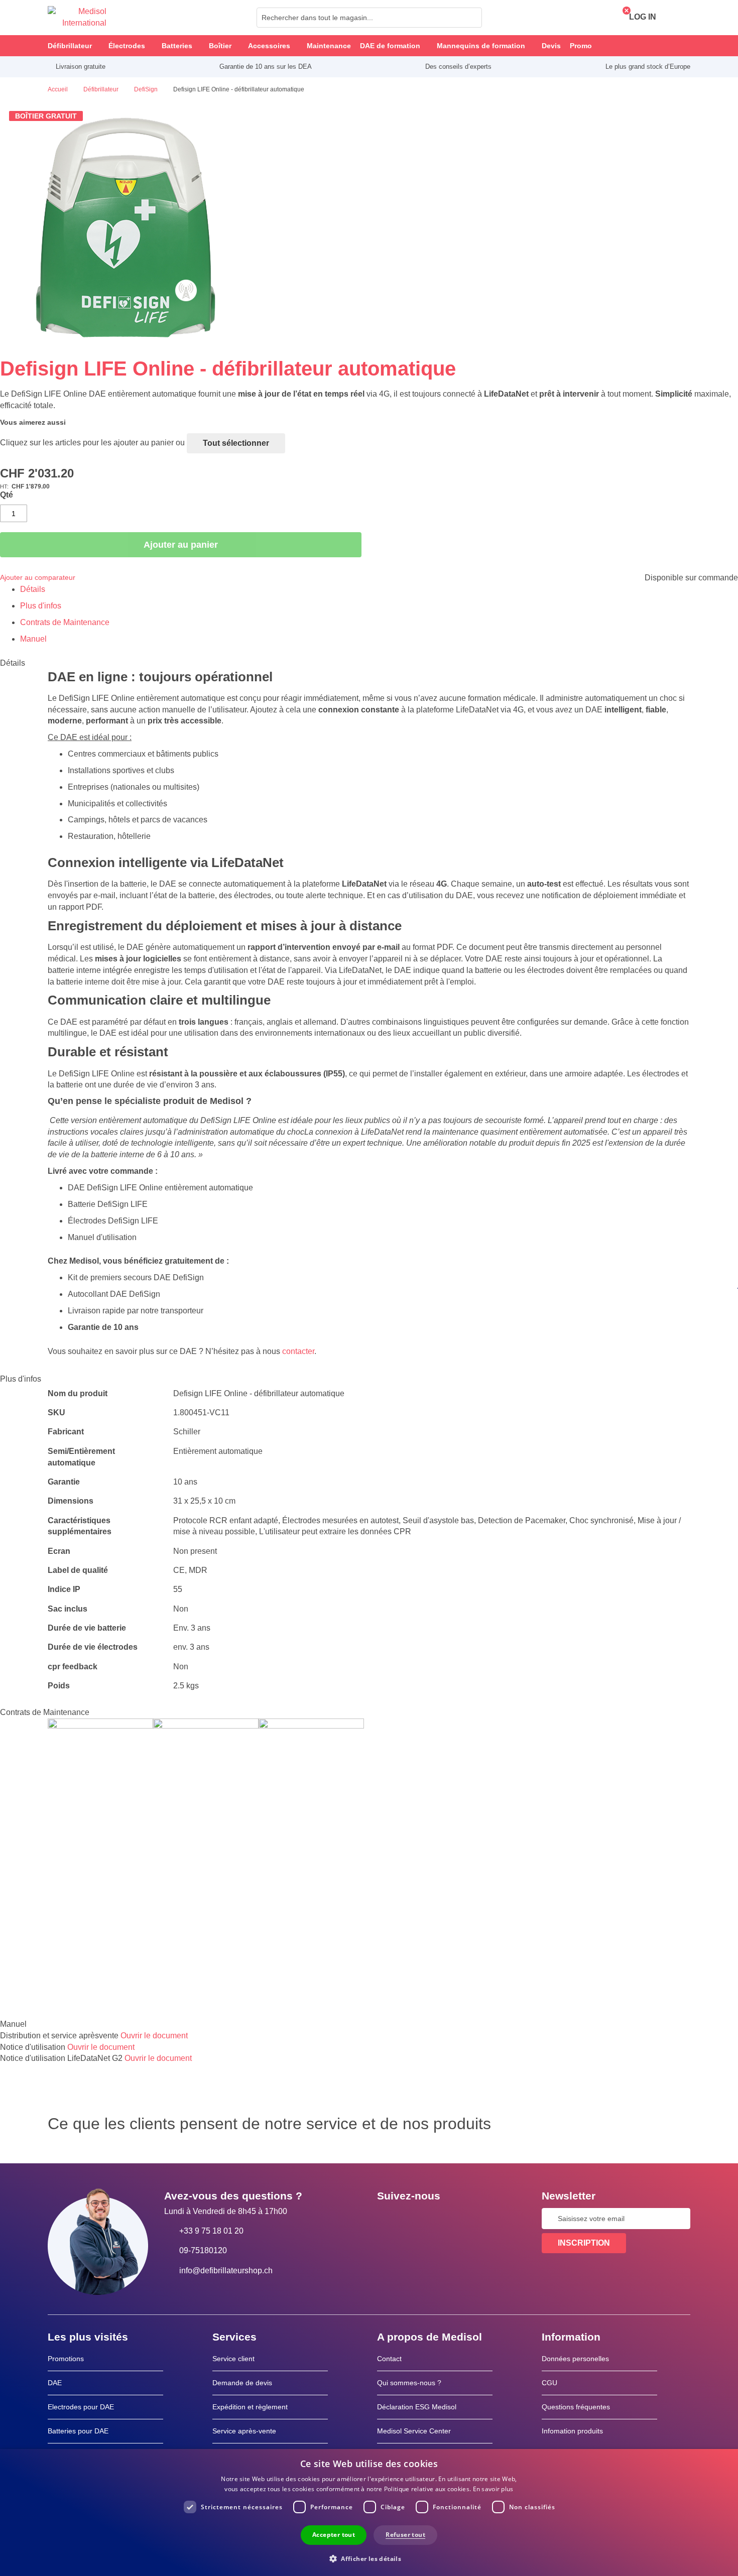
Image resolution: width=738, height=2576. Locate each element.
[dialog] (369, 2512)
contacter (298, 1351)
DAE (55, 2383)
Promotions (66, 2359)
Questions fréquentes (576, 2407)
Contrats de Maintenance (65, 622)
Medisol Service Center (414, 2431)
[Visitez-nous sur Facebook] (388, 2219)
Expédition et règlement (250, 2407)
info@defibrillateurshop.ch (226, 2271)
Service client (233, 2359)
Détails (33, 589)
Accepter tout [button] (334, 2535)
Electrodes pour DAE (81, 2407)
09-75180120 (203, 2250)
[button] (369, 2558)
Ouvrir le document (154, 2036)
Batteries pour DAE (78, 2431)
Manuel (33, 639)
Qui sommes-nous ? (409, 2383)
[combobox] (369, 18)
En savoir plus (493, 2489)
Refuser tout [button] (405, 2535)
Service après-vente (244, 2431)
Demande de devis (242, 2383)
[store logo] (77, 18)
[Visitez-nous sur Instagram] (446, 2219)
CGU (549, 2383)
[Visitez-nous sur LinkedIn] (417, 2219)
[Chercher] (471, 18)
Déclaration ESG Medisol (417, 2407)
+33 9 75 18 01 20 (211, 2231)
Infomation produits (572, 2431)
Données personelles (575, 2359)
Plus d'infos (41, 606)
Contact (389, 2359)
